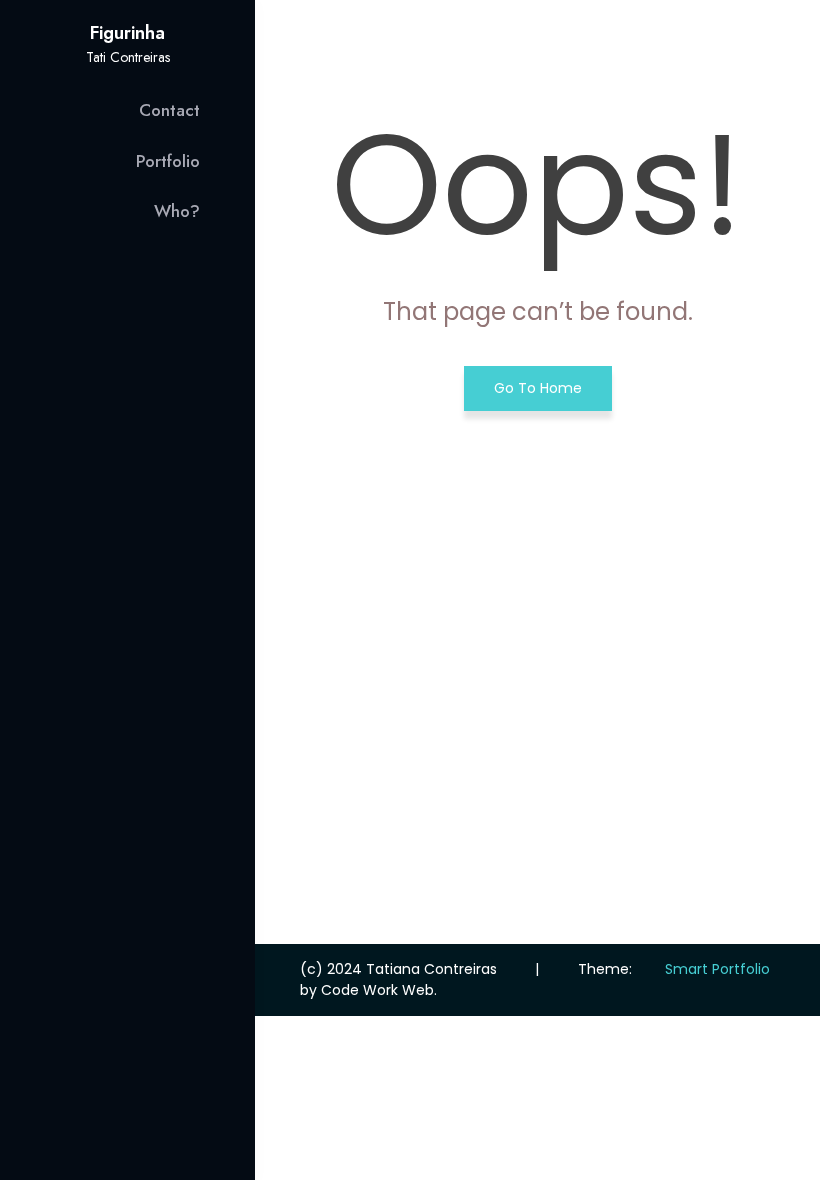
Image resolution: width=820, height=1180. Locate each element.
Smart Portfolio (717, 969)
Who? (177, 211)
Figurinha (127, 33)
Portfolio (168, 161)
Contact (169, 110)
